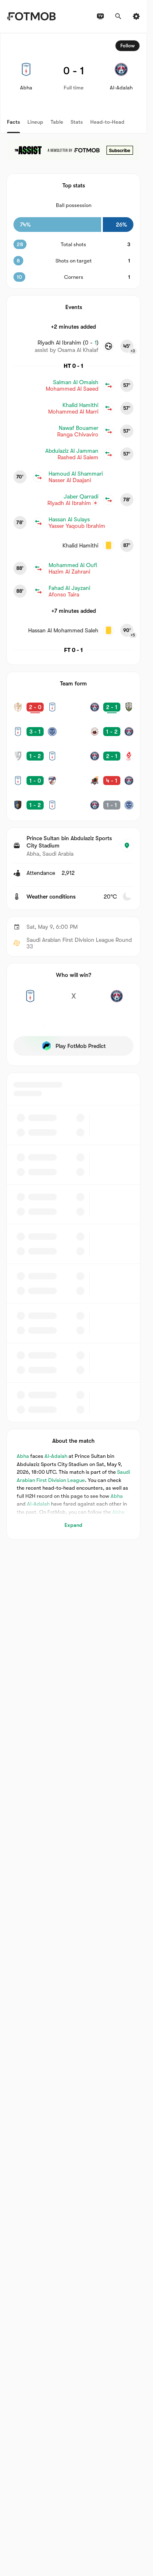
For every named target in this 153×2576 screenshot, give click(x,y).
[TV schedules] (100, 16)
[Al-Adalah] (117, 1001)
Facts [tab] (13, 122)
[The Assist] (73, 150)
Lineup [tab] (35, 122)
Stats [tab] (77, 122)
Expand (73, 1525)
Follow (127, 46)
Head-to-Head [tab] (107, 122)
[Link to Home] (31, 16)
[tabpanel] (73, 786)
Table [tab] (57, 122)
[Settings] (136, 16)
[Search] (118, 16)
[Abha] (30, 1001)
